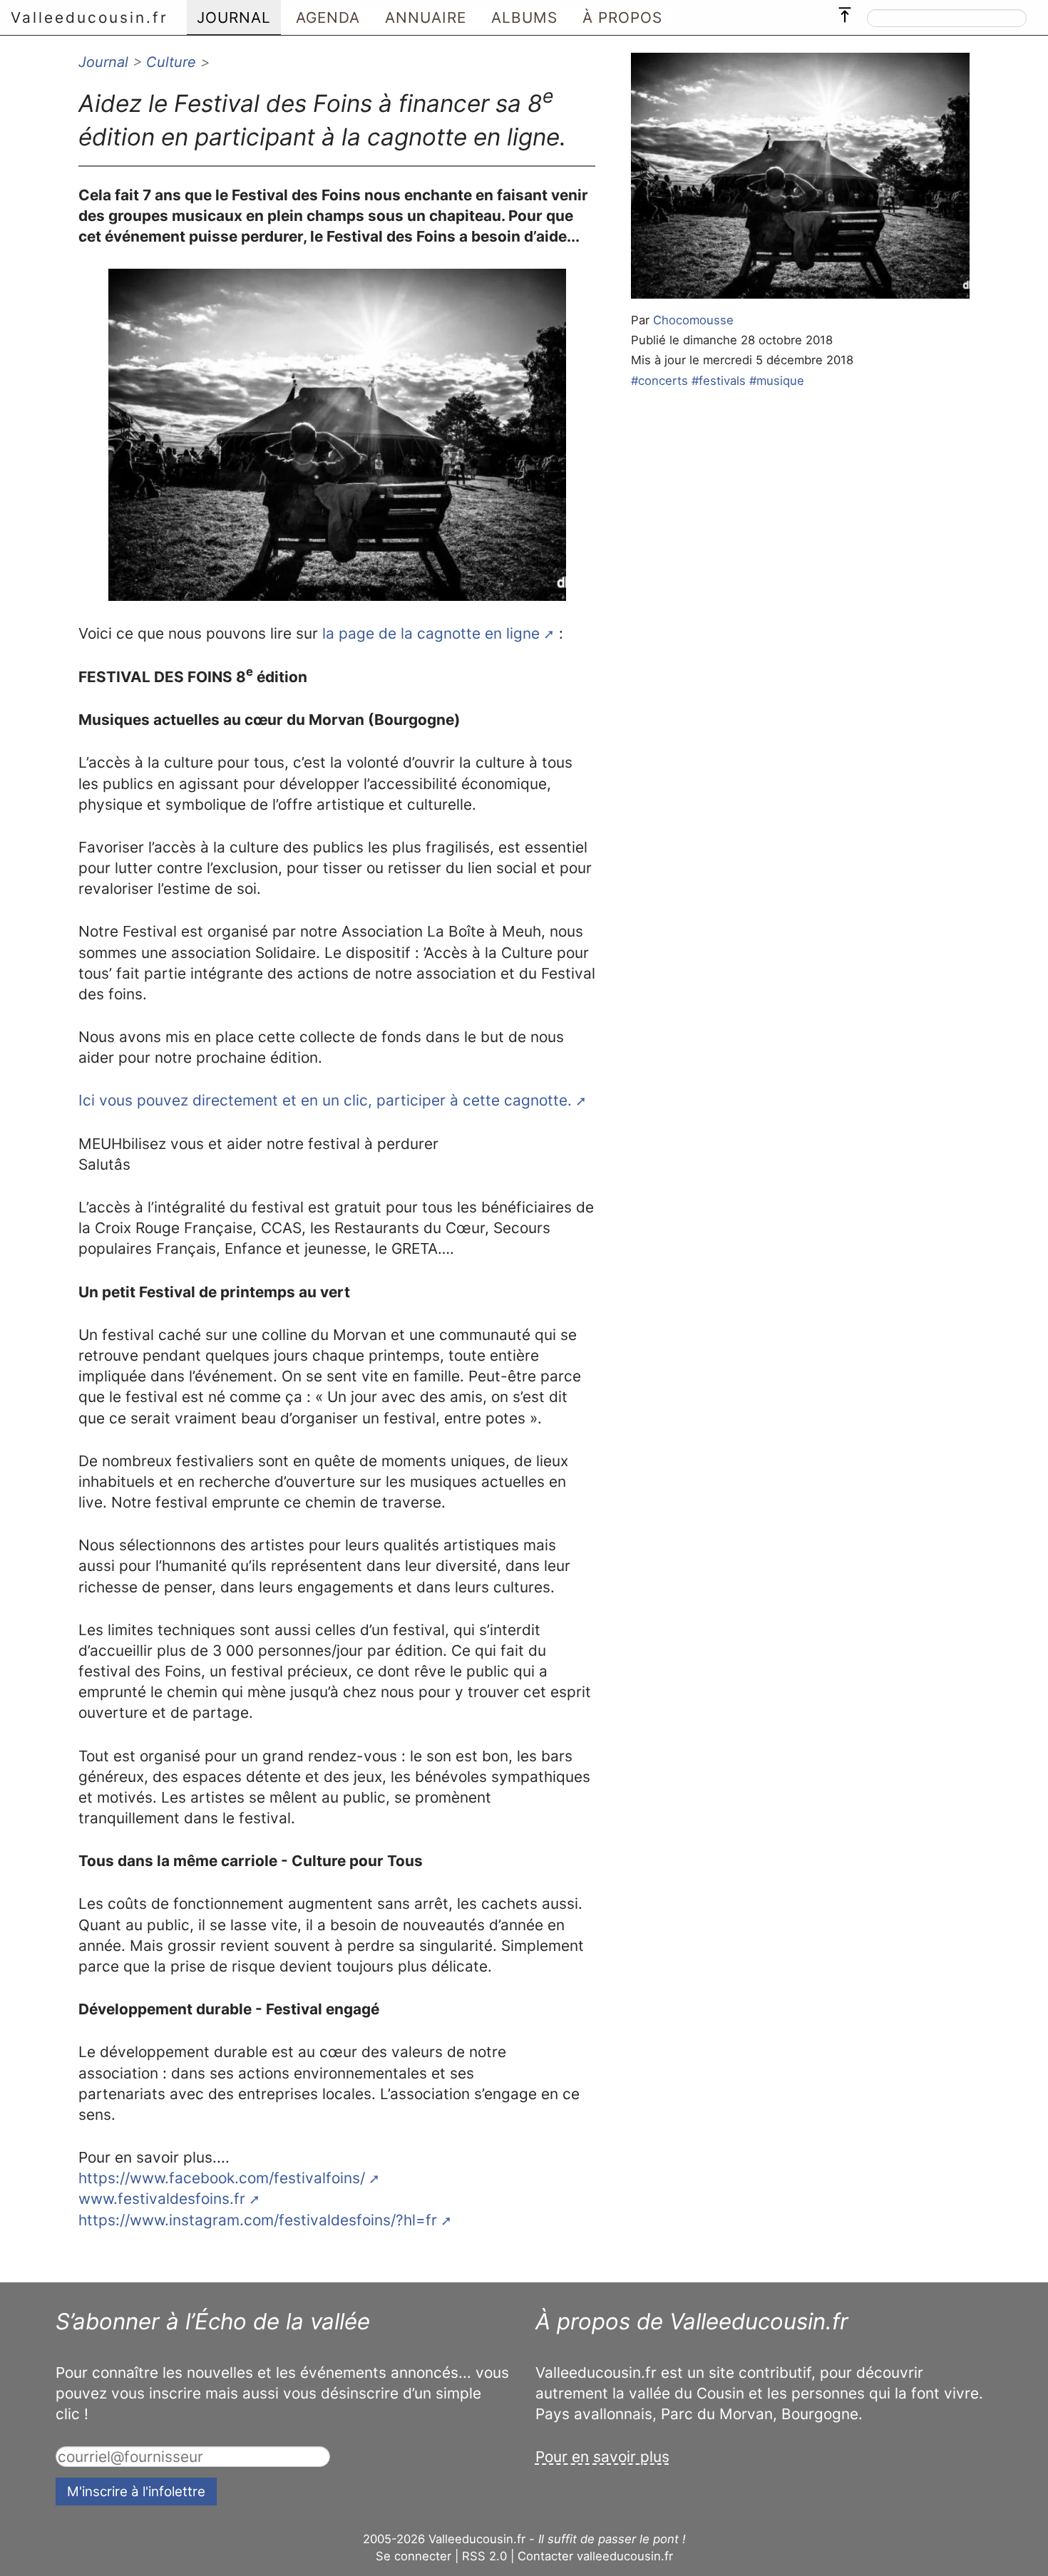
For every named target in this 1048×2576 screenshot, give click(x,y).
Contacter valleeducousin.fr (595, 2556)
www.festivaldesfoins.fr (162, 2199)
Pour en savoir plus (602, 2457)
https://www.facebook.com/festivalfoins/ (222, 2178)
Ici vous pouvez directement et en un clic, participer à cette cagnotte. (325, 1100)
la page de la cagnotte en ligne (431, 633)
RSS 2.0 (484, 2556)
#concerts (659, 381)
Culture (171, 62)
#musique (777, 381)
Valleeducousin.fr (89, 17)
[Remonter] (845, 11)
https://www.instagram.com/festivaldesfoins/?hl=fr (258, 2220)
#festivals (719, 381)
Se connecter (413, 2556)
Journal (103, 62)
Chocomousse (693, 320)
